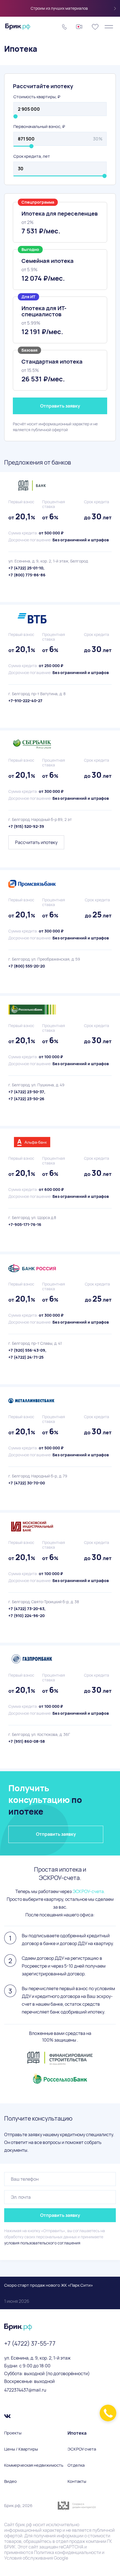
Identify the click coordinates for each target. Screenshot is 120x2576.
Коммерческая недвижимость (34, 2465)
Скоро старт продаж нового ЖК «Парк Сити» (49, 2293)
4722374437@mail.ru (25, 2390)
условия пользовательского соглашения (42, 2243)
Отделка (76, 2465)
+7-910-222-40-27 (25, 701)
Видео (10, 2481)
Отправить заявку (60, 406)
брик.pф (24, 2525)
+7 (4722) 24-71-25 (26, 1357)
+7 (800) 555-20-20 (27, 966)
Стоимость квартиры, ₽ (37, 97)
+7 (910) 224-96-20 (27, 1616)
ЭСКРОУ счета (82, 2449)
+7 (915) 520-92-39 (26, 826)
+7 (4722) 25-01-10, (26, 568)
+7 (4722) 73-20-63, (27, 1609)
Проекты (13, 2433)
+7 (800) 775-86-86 (27, 575)
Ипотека (77, 2433)
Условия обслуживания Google (36, 2558)
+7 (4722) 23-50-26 (26, 1099)
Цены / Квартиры (21, 2449)
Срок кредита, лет (32, 156)
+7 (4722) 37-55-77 (30, 2343)
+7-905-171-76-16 (25, 1224)
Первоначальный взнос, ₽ (39, 126)
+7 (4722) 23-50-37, (27, 1092)
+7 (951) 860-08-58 (27, 1741)
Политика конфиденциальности (68, 2552)
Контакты (77, 2481)
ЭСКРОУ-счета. (89, 1891)
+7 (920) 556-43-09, (27, 1350)
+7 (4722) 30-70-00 (27, 1483)
